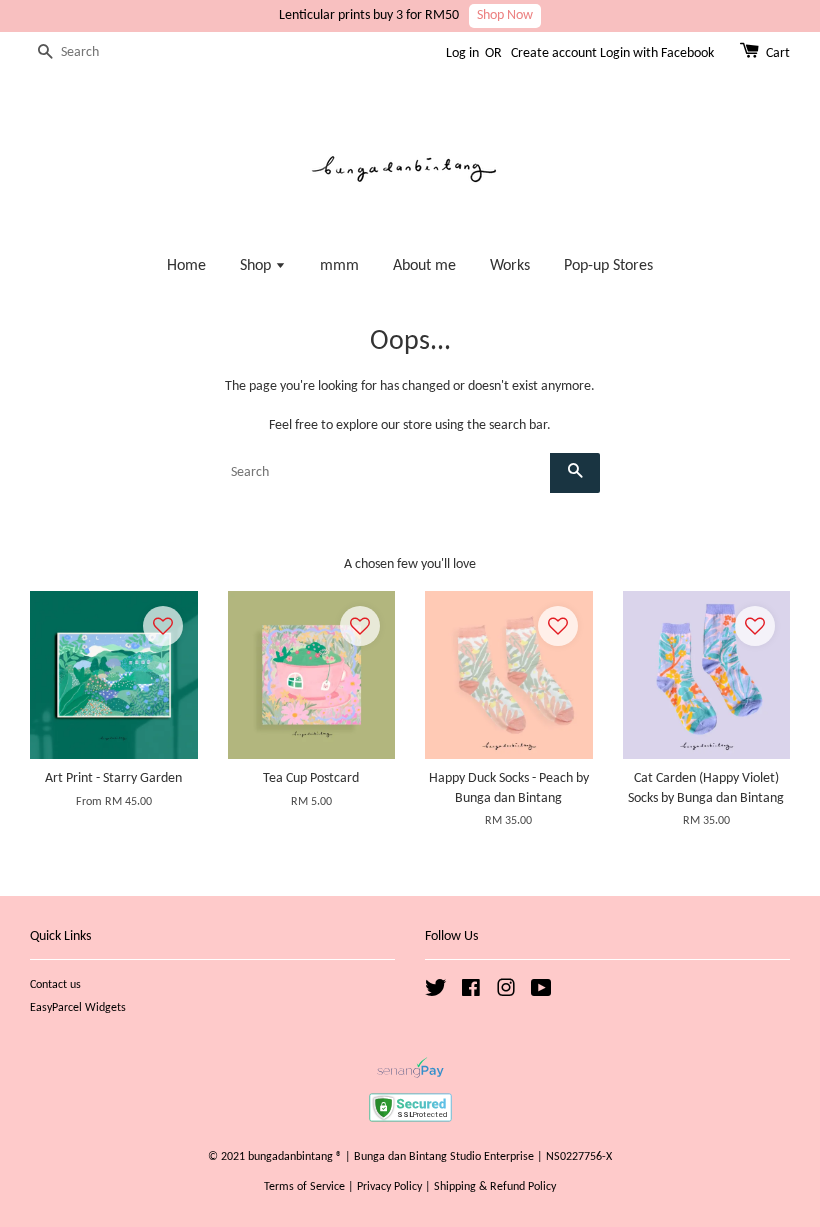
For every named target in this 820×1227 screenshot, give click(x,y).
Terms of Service (304, 1187)
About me (424, 266)
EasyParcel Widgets (78, 1008)
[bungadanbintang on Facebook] (471, 993)
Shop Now (505, 15)
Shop (257, 266)
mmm (339, 266)
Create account (554, 53)
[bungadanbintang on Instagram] (506, 993)
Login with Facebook (657, 53)
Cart (778, 53)
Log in (462, 53)
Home (186, 266)
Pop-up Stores (608, 266)
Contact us (55, 985)
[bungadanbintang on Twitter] (436, 993)
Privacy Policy (389, 1187)
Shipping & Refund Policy (495, 1187)
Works (510, 266)
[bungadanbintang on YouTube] (541, 993)
